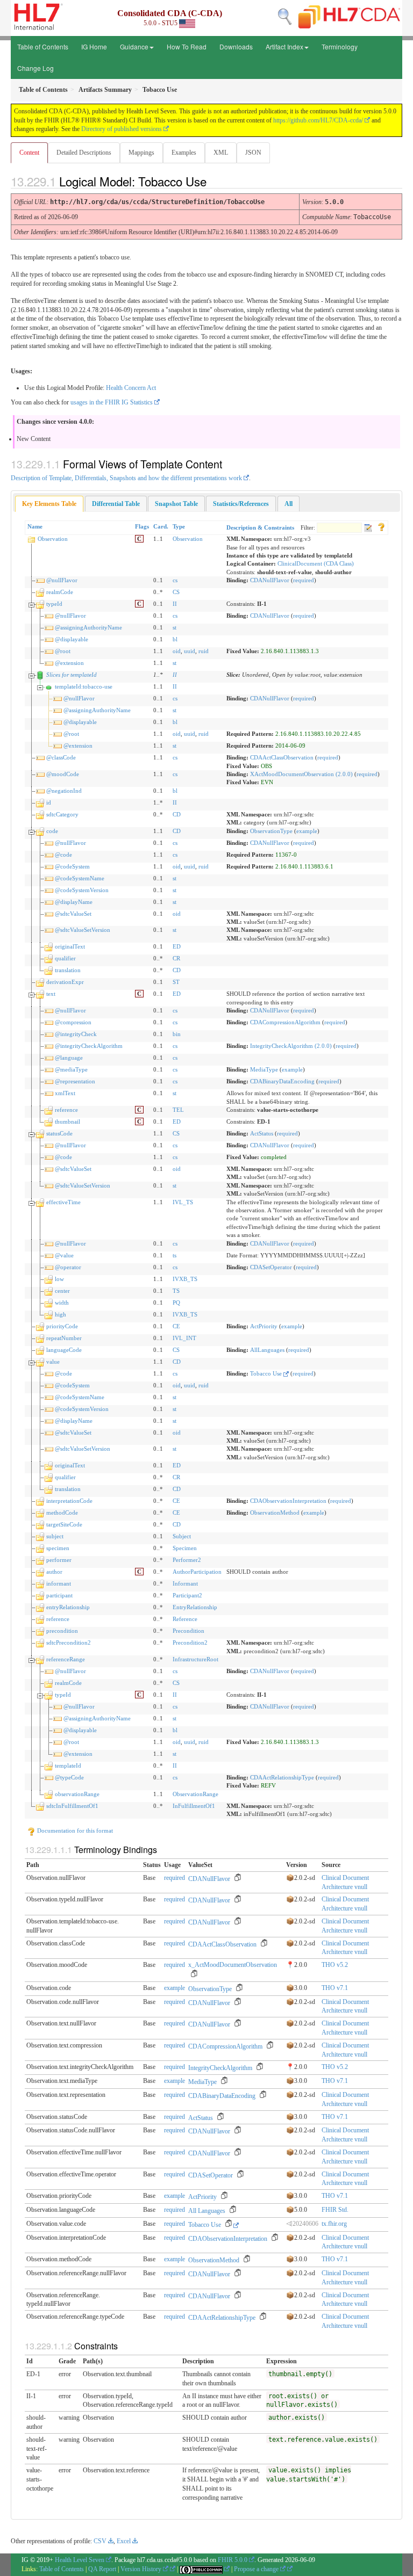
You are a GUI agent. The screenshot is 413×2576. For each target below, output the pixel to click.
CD (177, 814)
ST (176, 982)
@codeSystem (72, 866)
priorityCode (62, 1326)
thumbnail (67, 1121)
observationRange (77, 1794)
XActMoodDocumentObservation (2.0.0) (301, 774)
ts (175, 1255)
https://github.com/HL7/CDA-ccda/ (318, 120)
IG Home (94, 46)
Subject (182, 1536)
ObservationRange (195, 1794)
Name (35, 526)
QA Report (102, 2569)
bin (177, 1034)
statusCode (59, 1133)
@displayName (74, 902)
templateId (68, 1765)
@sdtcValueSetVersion (83, 930)
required (304, 580)
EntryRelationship (195, 1607)
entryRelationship (68, 1607)
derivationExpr (65, 982)
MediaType (264, 1069)
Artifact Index (284, 46)
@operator (68, 1267)
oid (177, 651)
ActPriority (264, 1326)
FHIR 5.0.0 (233, 2560)
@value (64, 1255)
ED (177, 946)
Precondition (188, 1631)
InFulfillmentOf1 (194, 1806)
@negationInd (64, 791)
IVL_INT (184, 1338)
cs (175, 580)
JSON (253, 153)
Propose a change (257, 2569)
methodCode (62, 1513)
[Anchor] (216, 181)
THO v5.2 (335, 1965)
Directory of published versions (122, 129)
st (175, 627)
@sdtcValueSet (73, 914)
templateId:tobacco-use (84, 686)
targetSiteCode (64, 1524)
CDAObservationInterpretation (288, 1501)
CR (176, 958)
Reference (185, 1619)
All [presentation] (289, 504)
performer (59, 1560)
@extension (69, 663)
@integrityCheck (76, 1034)
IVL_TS (183, 1202)
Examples (184, 153)
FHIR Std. (335, 2210)
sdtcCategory (62, 814)
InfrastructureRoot (195, 1659)
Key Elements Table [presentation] (49, 504)
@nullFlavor (62, 580)
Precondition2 (190, 1642)
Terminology (340, 46)
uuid (190, 651)
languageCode (64, 1350)
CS (176, 592)
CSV (100, 2541)
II (175, 604)
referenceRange (66, 1659)
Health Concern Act (131, 388)
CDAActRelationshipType (282, 1777)
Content (29, 153)
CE (176, 1326)
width (62, 1303)
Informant (185, 1583)
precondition (62, 1631)
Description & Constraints (260, 527)
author (54, 1572)
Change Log (35, 68)
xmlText (65, 1093)
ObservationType (271, 831)
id (49, 802)
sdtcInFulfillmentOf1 (72, 1806)
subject (55, 1536)
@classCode (61, 757)
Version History (142, 2569)
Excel (124, 2541)
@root (63, 651)
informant (59, 1583)
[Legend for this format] (381, 526)
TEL (178, 1110)
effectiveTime (63, 1202)
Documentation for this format (74, 1830)
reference (66, 1110)
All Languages (207, 2211)
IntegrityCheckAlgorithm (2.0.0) (291, 1046)
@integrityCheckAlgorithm (89, 1046)
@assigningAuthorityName (88, 627)
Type (179, 526)
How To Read (187, 46)
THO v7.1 (335, 1988)
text (51, 994)
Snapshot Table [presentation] (176, 504)
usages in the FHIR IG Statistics (112, 402)
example (307, 831)
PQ (176, 1303)
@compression (73, 1022)
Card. (161, 526)
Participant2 (187, 1595)
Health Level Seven (80, 2560)
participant (59, 1595)
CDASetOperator (271, 1267)
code (52, 831)
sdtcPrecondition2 (69, 1642)
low (59, 1279)
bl (175, 639)
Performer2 (187, 1560)
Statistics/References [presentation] (241, 504)
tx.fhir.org (334, 2224)
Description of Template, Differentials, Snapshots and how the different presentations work (126, 478)
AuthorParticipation (197, 1572)
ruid (204, 651)
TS (176, 1291)
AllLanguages (267, 1350)
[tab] (49, 504)
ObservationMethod (275, 1513)
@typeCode (69, 1777)
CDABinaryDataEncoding (282, 1081)
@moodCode (63, 774)
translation (68, 970)
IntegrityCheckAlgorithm (220, 2068)
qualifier (65, 958)
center (62, 1291)
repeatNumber (64, 1338)
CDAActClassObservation (282, 757)
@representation (75, 1081)
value (53, 1362)
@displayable (72, 639)
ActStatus (262, 1133)
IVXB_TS (185, 1279)
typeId (54, 604)
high (60, 1314)
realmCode (60, 592)
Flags (142, 526)
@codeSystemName (80, 878)
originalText (70, 946)
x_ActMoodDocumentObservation (233, 1965)
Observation (53, 539)
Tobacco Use (267, 1373)
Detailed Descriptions (84, 153)
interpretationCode (69, 1501)
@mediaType (71, 1069)
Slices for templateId (72, 675)
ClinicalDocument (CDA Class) (316, 563)
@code (63, 855)
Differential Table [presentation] (116, 504)
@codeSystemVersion (82, 890)
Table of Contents (43, 46)
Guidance (134, 46)
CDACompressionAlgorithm (285, 1022)
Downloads (236, 46)
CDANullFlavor (270, 580)
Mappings (141, 153)
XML (221, 153)
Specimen (185, 1548)
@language (69, 1058)
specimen (58, 1548)
